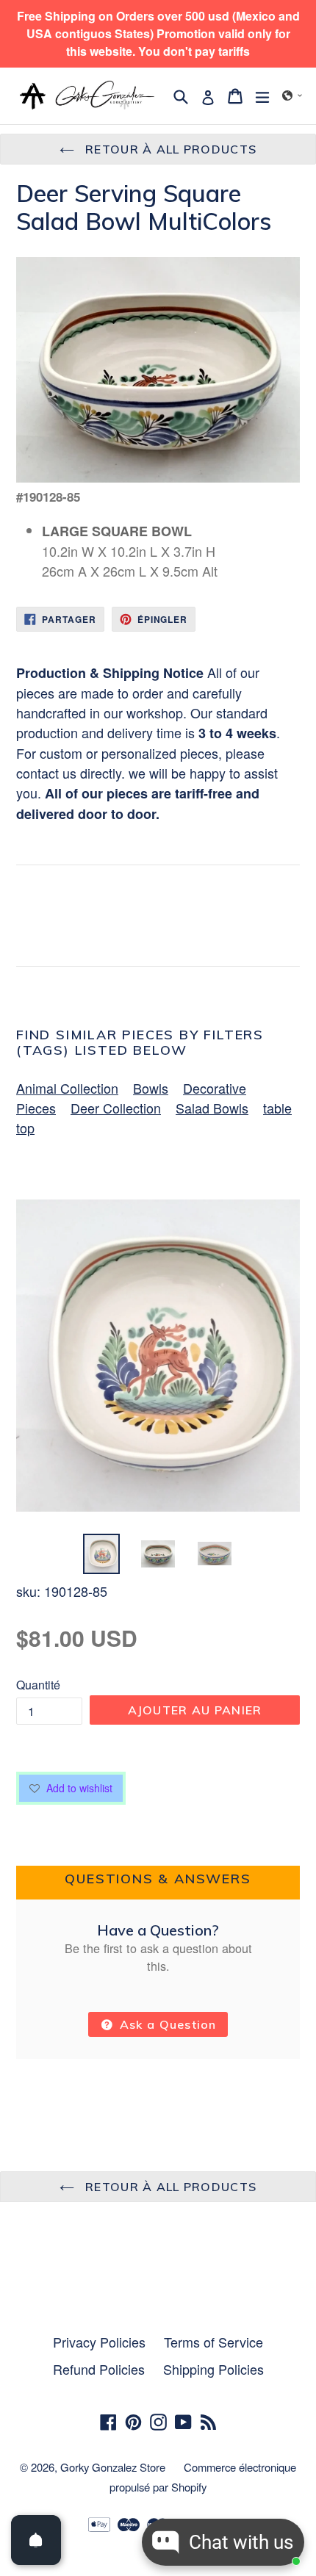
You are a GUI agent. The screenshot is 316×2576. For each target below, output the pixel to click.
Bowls (151, 1088)
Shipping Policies (213, 2369)
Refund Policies (99, 2369)
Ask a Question (166, 2024)
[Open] (36, 2540)
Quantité (38, 1685)
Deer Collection (116, 1108)
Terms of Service (213, 2342)
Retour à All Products (169, 149)
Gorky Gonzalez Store (113, 2467)
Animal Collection (67, 1088)
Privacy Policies (99, 2342)
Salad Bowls (212, 1108)
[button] (292, 95)
